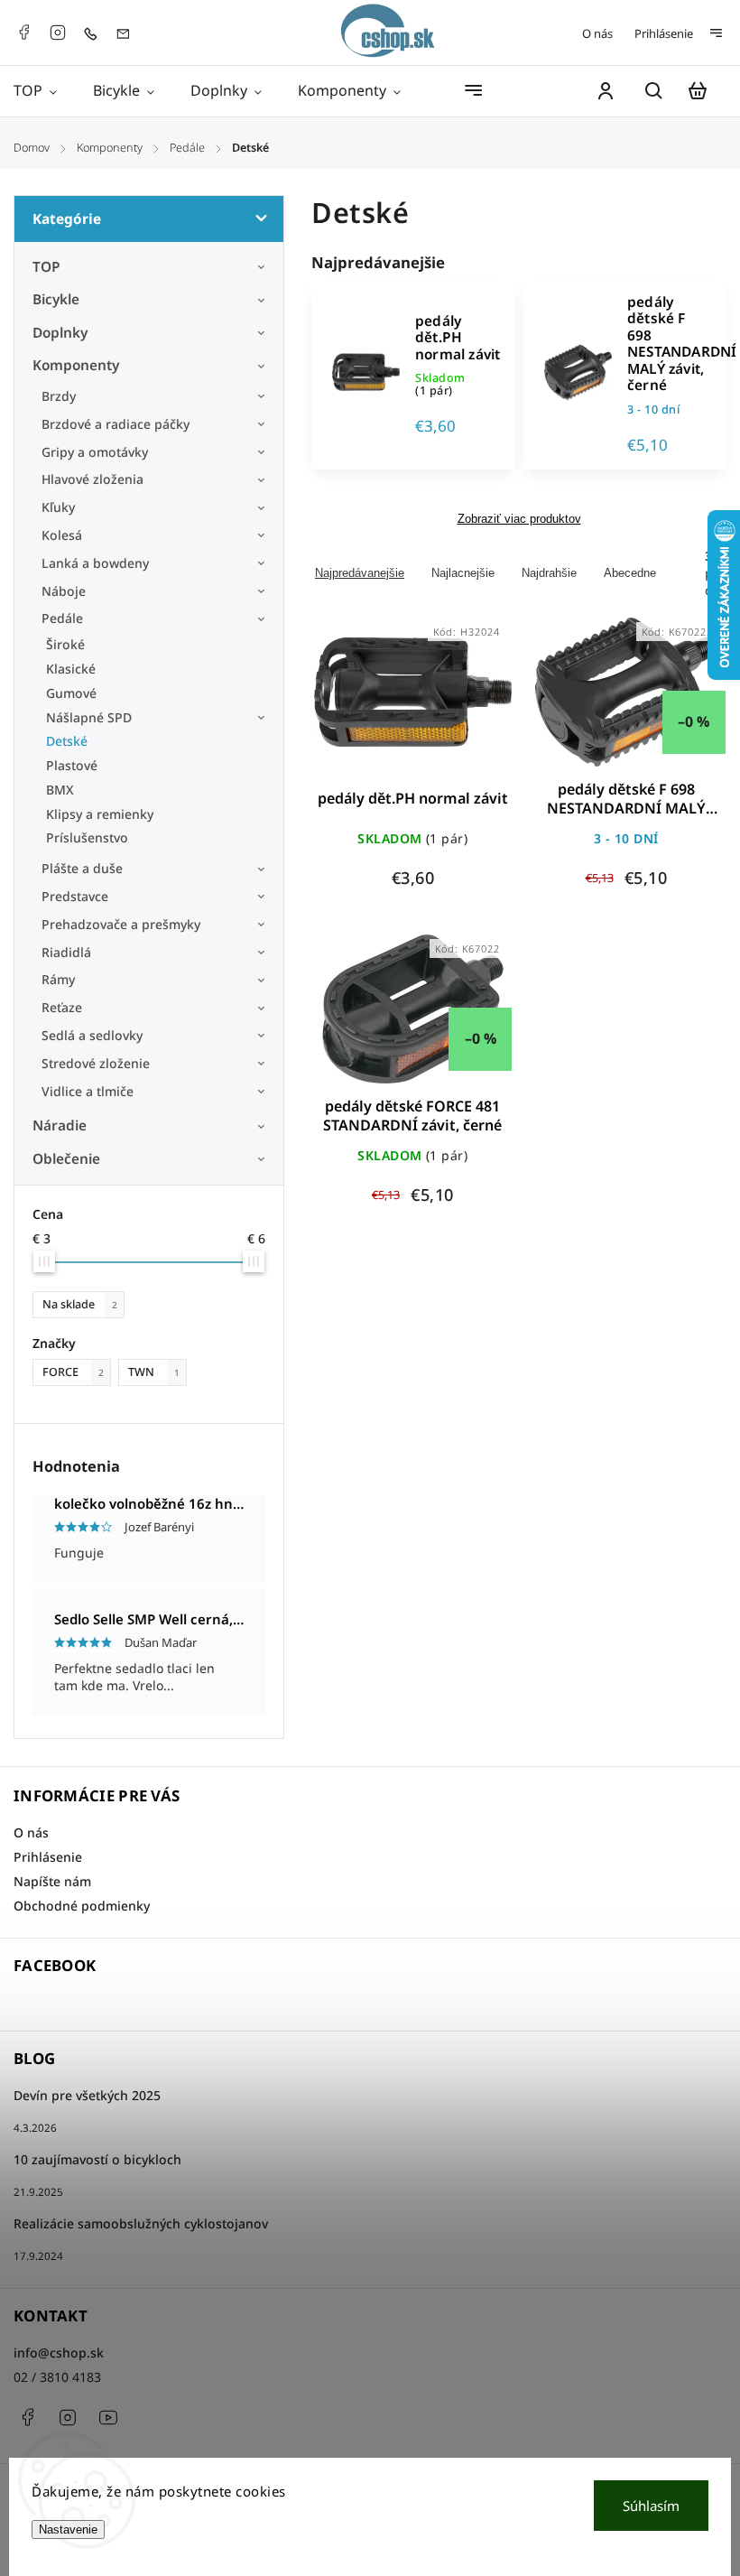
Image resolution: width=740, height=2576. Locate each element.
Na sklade (80, 1304)
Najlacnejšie (463, 573)
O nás (597, 33)
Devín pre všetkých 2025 (87, 2095)
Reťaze (62, 1007)
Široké (65, 644)
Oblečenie (66, 1159)
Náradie (60, 1125)
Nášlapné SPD (89, 717)
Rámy (58, 979)
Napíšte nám (52, 1881)
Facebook (23, 33)
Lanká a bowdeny (95, 563)
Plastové (72, 765)
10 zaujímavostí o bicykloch (97, 2159)
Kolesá (62, 535)
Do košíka (369, 703)
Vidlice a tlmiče (88, 1091)
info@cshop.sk (59, 2353)
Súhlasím (651, 2506)
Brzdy (59, 396)
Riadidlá (66, 952)
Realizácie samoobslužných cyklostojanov (141, 2223)
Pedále (62, 618)
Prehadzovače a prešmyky (121, 924)
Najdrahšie (549, 573)
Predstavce (75, 896)
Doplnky (60, 333)
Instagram (58, 33)
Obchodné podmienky (82, 1906)
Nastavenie (68, 2530)
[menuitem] (44, 91)
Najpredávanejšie (360, 573)
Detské (67, 741)
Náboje (64, 591)
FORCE (73, 1372)
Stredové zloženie (96, 1063)
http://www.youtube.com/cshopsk (108, 2417)
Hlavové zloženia (92, 479)
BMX (60, 790)
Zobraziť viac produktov (519, 519)
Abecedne (630, 573)
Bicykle (56, 299)
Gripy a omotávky (95, 452)
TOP (46, 267)
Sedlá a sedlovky (92, 1035)
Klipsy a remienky (100, 814)
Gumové (71, 693)
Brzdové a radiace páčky (116, 424)
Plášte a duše (82, 868)
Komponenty (76, 365)
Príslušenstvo (87, 837)
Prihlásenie (664, 33)
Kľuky (58, 507)
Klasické (71, 669)
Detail (456, 703)
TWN (154, 1372)
